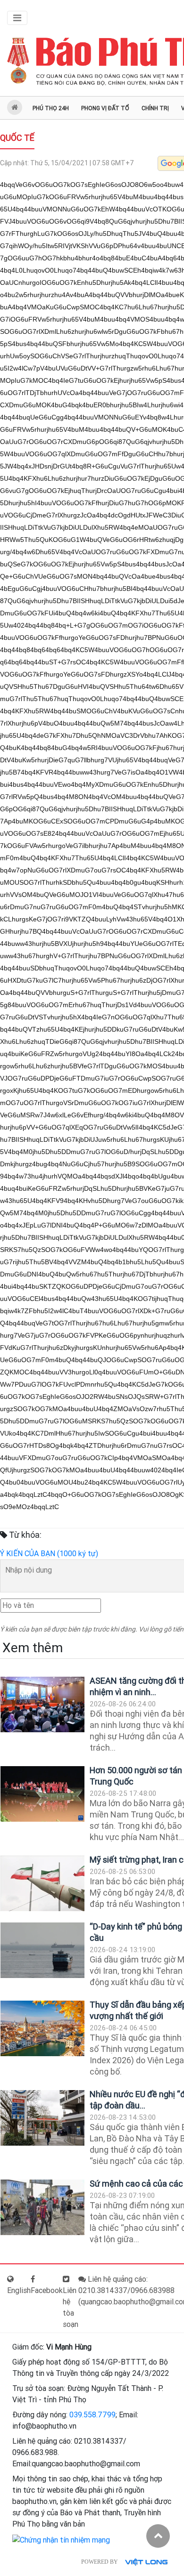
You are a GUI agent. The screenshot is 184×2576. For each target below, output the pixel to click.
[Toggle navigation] (17, 18)
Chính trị (155, 108)
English (19, 2290)
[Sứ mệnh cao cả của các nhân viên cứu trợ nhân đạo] (42, 2208)
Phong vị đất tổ (105, 108)
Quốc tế (17, 138)
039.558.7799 (92, 2415)
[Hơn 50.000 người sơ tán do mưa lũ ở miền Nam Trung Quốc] (42, 1794)
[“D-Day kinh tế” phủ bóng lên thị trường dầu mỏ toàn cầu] (42, 1950)
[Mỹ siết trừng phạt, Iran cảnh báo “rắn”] (42, 1884)
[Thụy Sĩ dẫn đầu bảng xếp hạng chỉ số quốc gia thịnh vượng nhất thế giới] (42, 2029)
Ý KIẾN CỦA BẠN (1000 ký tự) (49, 1554)
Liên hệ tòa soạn (71, 2307)
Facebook (47, 2290)
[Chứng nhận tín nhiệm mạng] (61, 2540)
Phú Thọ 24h (51, 108)
